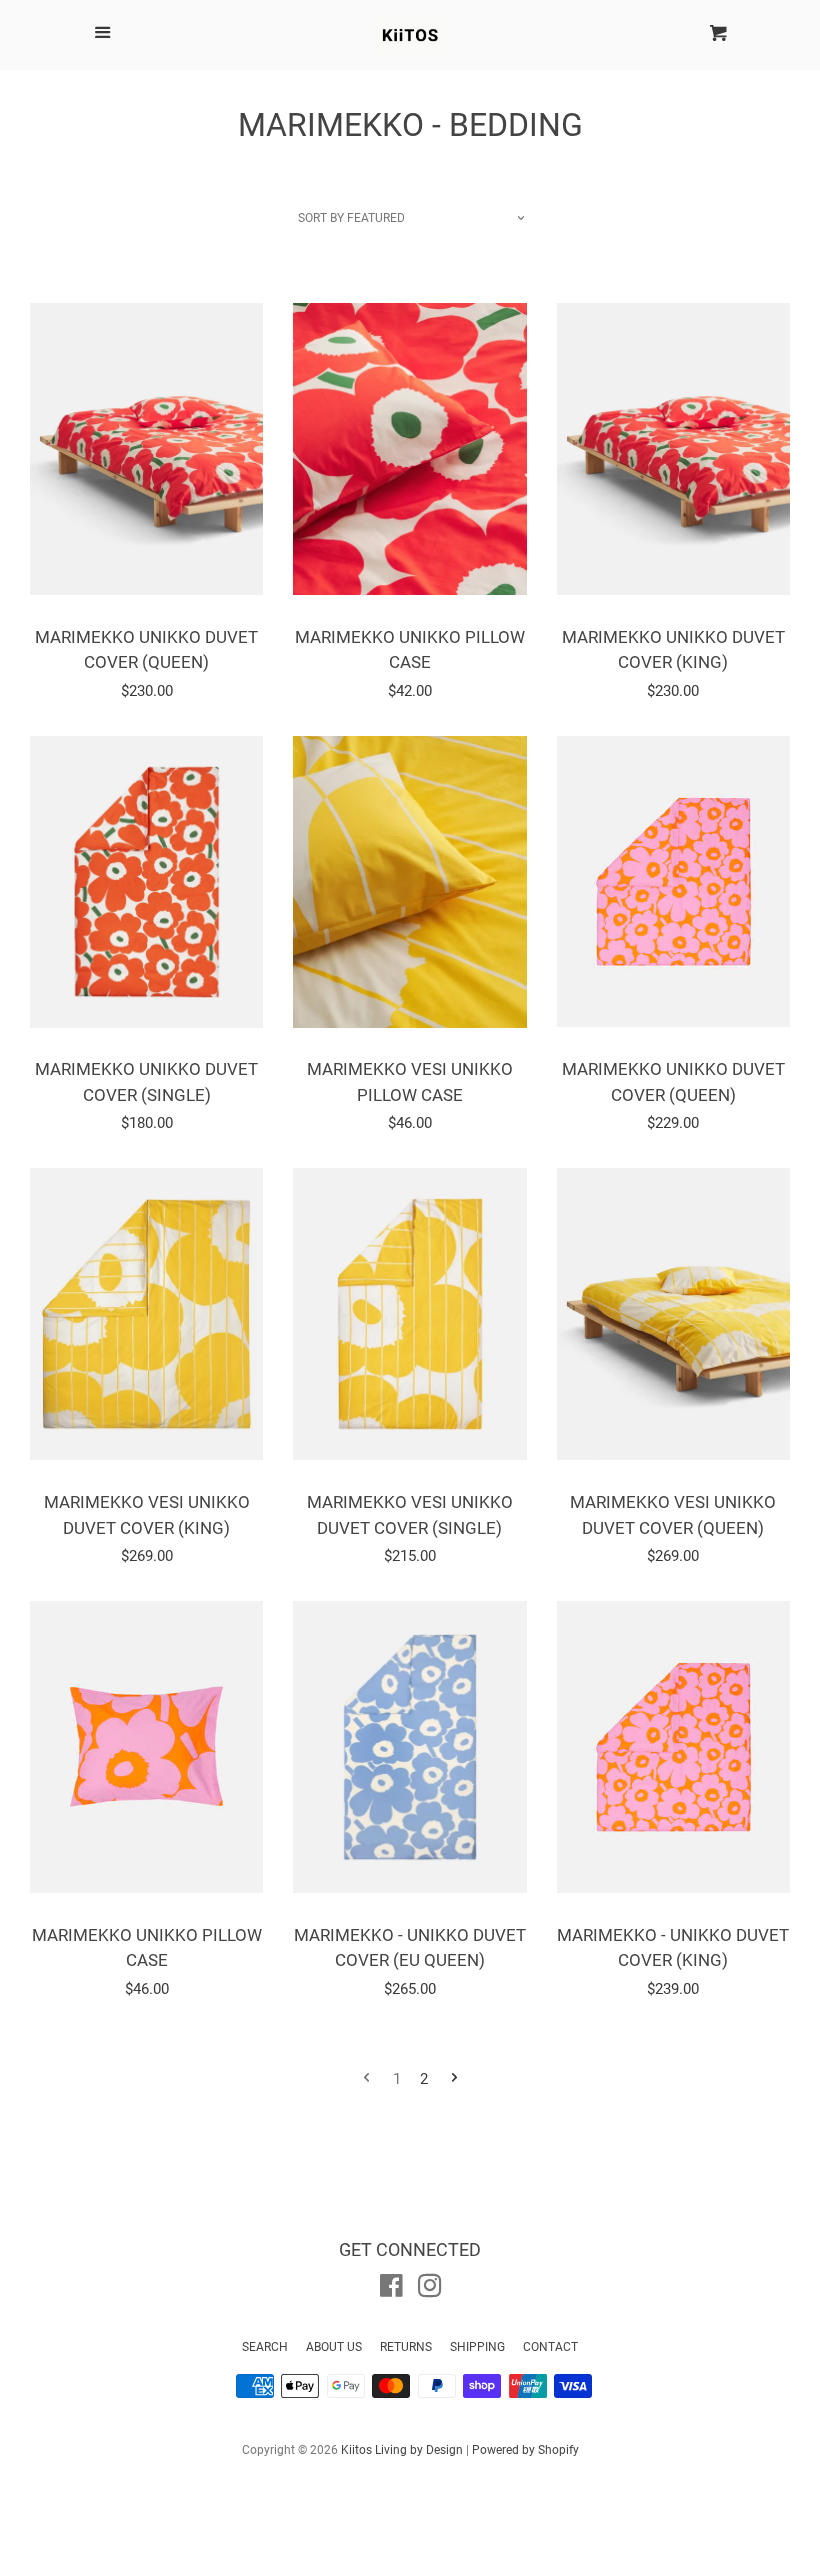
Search (265, 2347)
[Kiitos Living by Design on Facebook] (391, 2290)
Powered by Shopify (525, 2450)
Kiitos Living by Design (402, 2450)
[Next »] (454, 2079)
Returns (406, 2347)
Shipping (477, 2347)
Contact (550, 2347)
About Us (334, 2347)
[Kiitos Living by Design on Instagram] (430, 2290)
